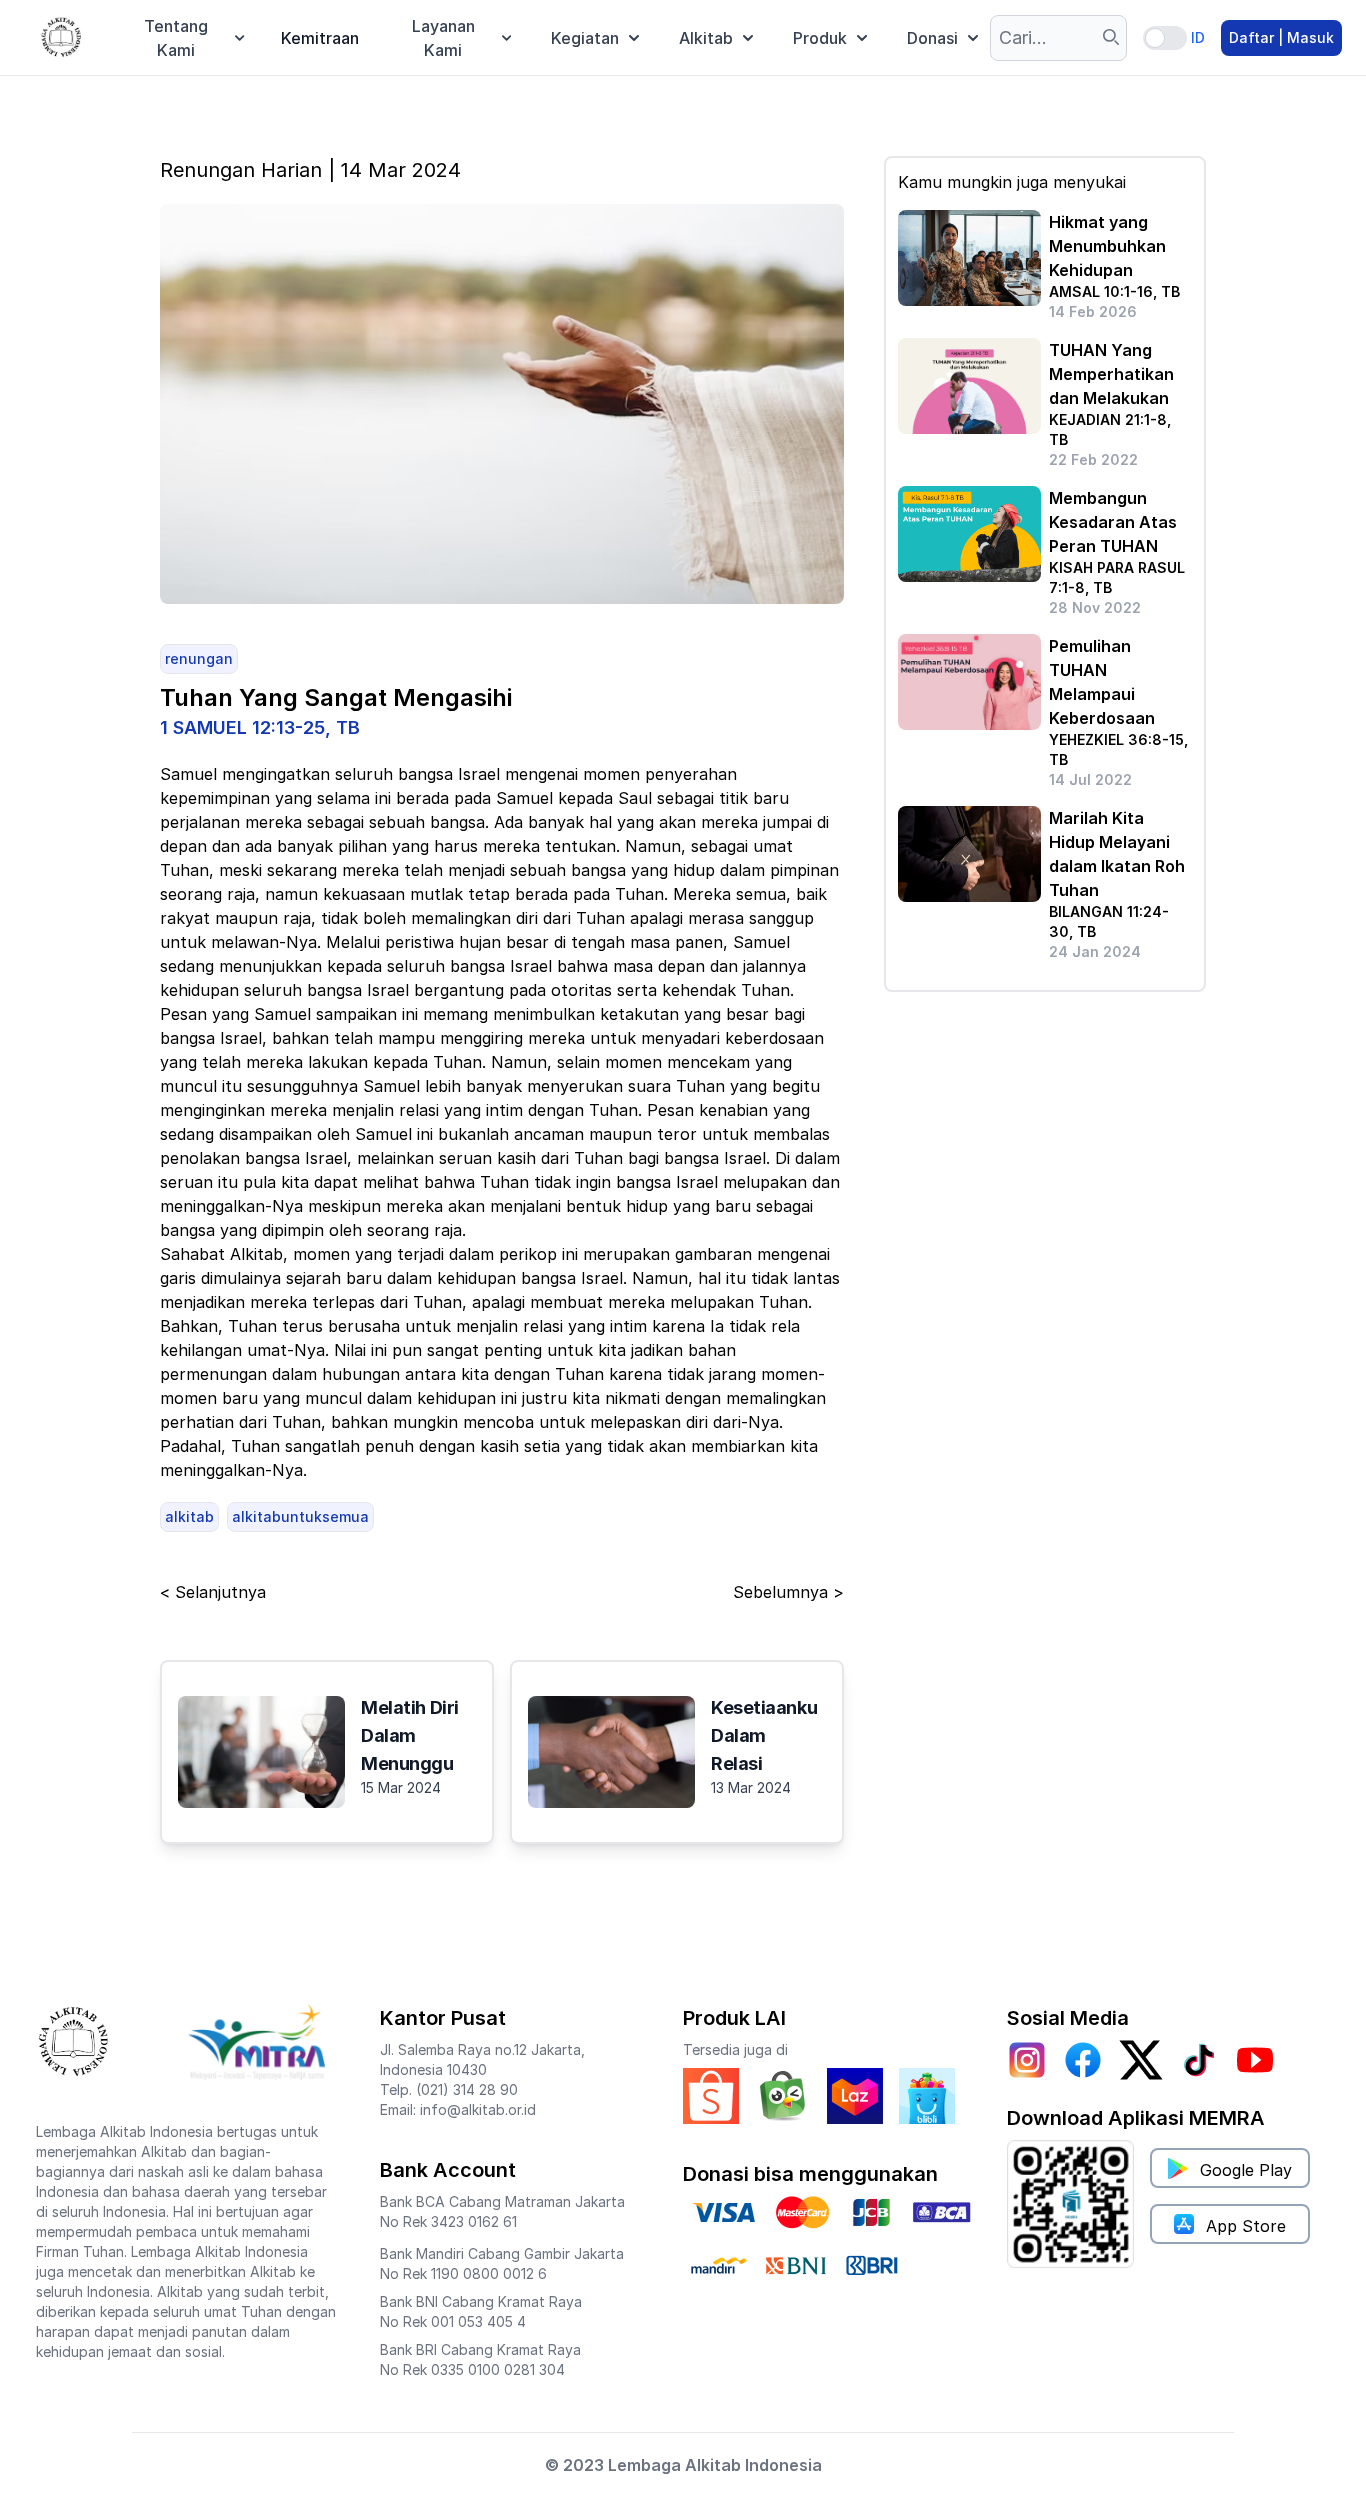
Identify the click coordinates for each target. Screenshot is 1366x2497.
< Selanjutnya (213, 1592)
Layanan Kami (443, 38)
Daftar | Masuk (1281, 37)
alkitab (189, 1516)
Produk (820, 38)
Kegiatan (585, 38)
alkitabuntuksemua (300, 1516)
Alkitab (706, 38)
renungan (199, 658)
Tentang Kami (176, 38)
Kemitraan (320, 38)
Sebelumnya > (788, 1592)
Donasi (932, 38)
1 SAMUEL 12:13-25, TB (260, 727)
